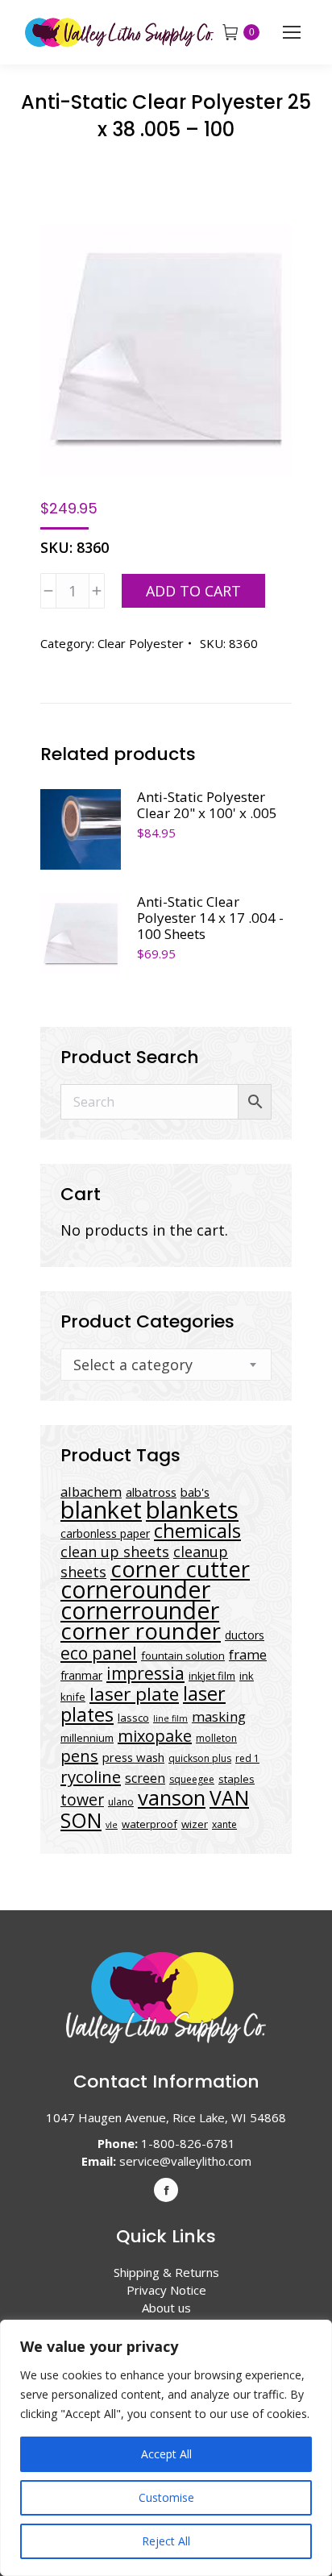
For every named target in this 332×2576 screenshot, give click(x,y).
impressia (145, 1673)
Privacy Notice (166, 2290)
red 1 (247, 1758)
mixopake (155, 1736)
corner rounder (141, 1631)
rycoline (91, 1776)
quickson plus (200, 1758)
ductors (245, 1635)
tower (82, 1799)
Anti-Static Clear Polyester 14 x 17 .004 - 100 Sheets (210, 918)
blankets (192, 1510)
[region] (166, 2448)
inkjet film (212, 1676)
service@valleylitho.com (185, 2161)
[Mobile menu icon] (292, 32)
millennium (87, 1738)
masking (219, 1716)
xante (224, 1824)
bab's (195, 1492)
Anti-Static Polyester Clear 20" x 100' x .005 (207, 805)
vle (112, 1825)
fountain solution (183, 1656)
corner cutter (180, 1569)
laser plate (134, 1694)
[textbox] (133, 1365)
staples (237, 1779)
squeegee (192, 1779)
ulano (121, 1802)
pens (79, 1756)
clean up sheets (115, 1552)
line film (170, 1718)
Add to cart (193, 591)
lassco (133, 1718)
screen (145, 1778)
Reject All (166, 2541)
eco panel (99, 1653)
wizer (195, 1824)
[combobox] (166, 1365)
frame (248, 1654)
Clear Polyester (141, 643)
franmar (81, 1675)
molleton (216, 1738)
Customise (166, 2497)
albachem (91, 1492)
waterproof (149, 1824)
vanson (172, 1798)
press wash (133, 1757)
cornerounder (135, 1589)
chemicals (197, 1530)
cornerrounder (140, 1610)
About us (166, 2308)
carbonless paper (105, 1533)
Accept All (166, 2454)
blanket (101, 1510)
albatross (151, 1492)
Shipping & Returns (166, 2272)
